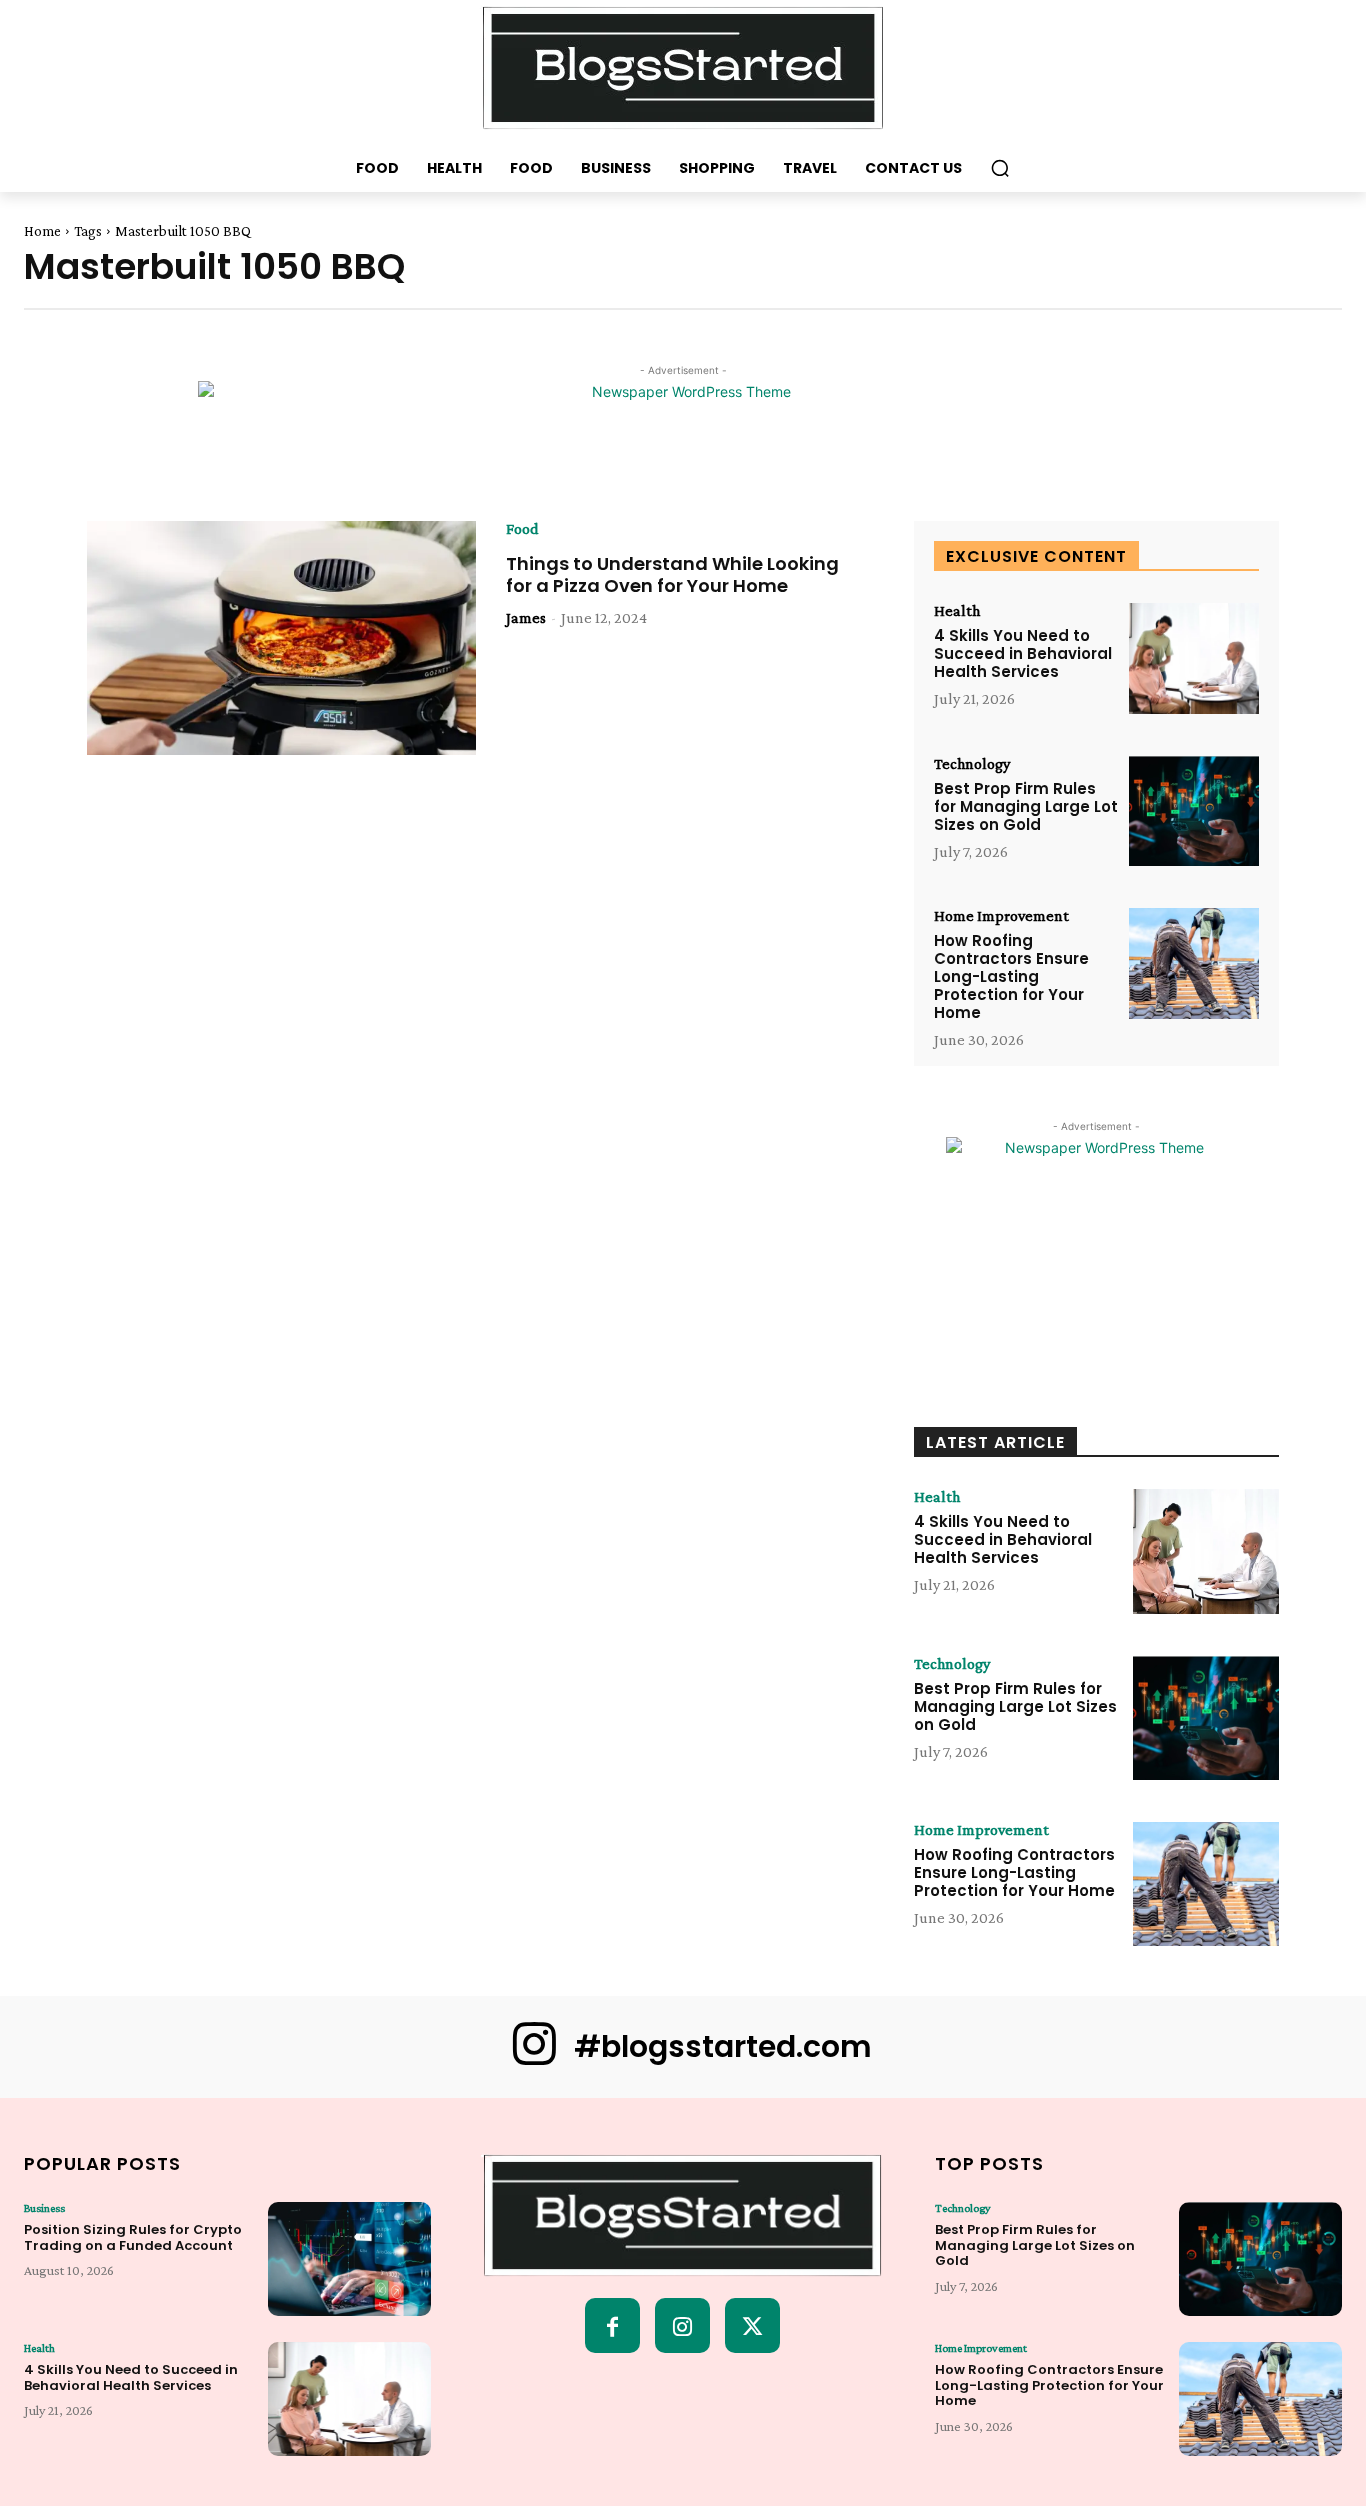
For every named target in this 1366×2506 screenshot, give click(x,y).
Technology (972, 764)
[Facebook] (612, 2325)
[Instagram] (682, 2325)
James (526, 617)
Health (957, 611)
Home (42, 231)
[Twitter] (752, 2325)
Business (44, 2208)
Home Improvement (1001, 916)
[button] (1000, 168)
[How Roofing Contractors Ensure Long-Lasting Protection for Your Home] (1194, 963)
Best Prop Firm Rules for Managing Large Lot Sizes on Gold (1026, 806)
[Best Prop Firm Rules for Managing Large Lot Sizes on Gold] (1194, 811)
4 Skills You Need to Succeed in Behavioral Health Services (1023, 653)
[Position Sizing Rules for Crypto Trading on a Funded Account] (349, 2259)
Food (522, 529)
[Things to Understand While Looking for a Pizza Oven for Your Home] (281, 638)
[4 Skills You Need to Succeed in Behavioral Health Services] (1194, 658)
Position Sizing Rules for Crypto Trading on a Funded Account (133, 2237)
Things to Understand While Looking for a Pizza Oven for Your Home (672, 574)
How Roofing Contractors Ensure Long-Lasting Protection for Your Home (1011, 976)
